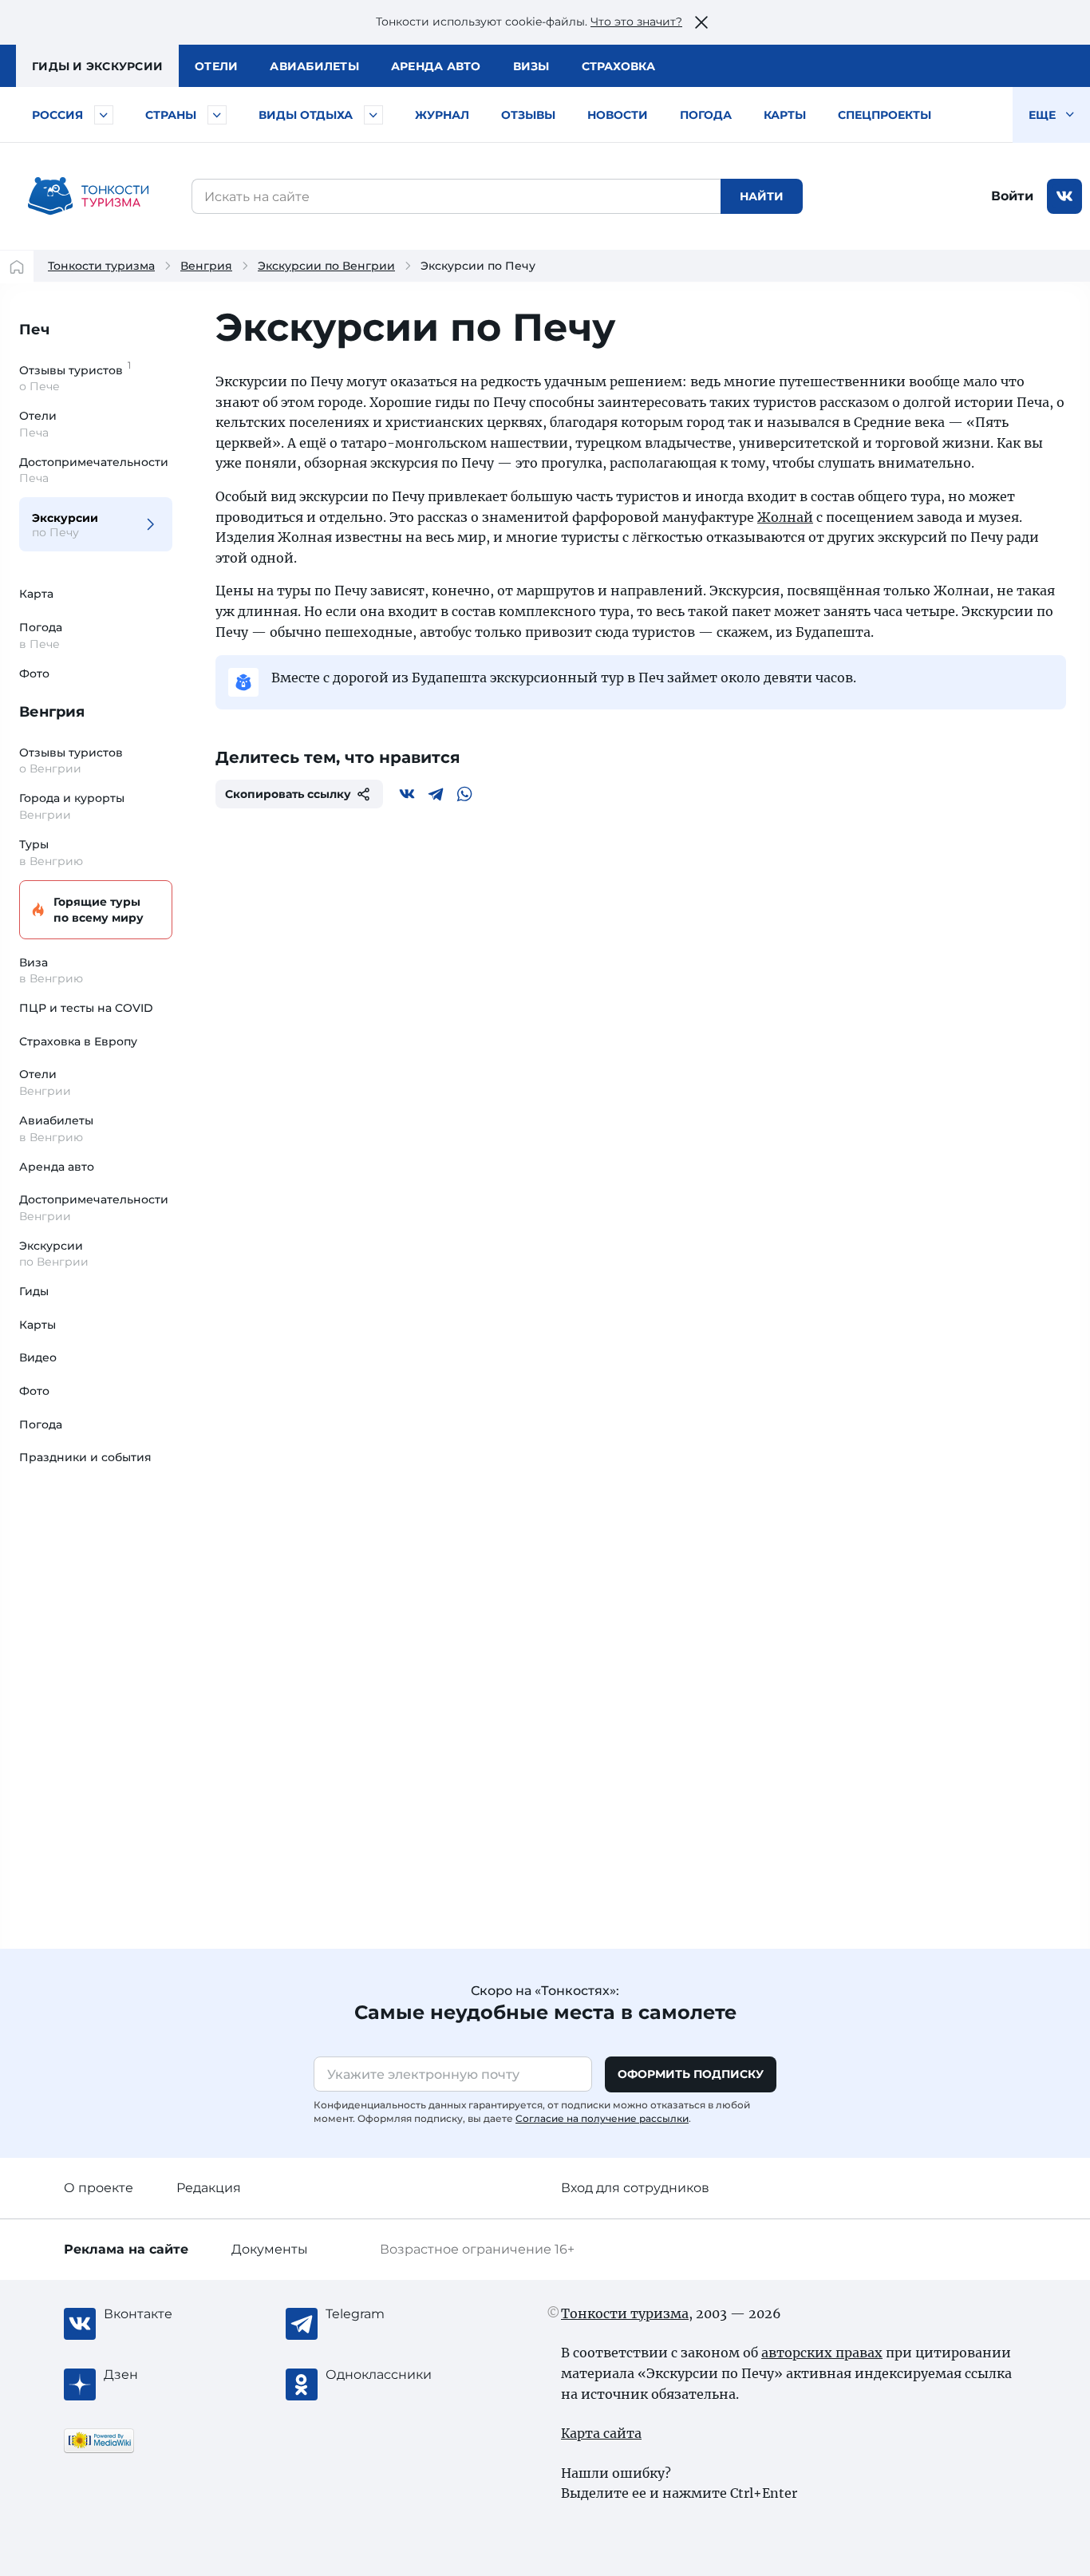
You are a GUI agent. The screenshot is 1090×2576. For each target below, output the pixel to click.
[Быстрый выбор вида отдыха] (373, 115)
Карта (36, 594)
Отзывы (528, 115)
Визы (531, 66)
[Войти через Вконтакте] (1064, 196)
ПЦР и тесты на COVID (86, 1008)
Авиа (314, 66)
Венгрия (206, 266)
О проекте (99, 2188)
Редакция (209, 2188)
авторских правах (822, 2353)
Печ (34, 330)
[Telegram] (436, 794)
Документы (270, 2249)
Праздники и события (85, 1457)
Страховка (618, 66)
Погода (706, 115)
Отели (216, 66)
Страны (171, 115)
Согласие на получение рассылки (602, 2118)
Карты (785, 115)
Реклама (126, 2249)
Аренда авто (436, 66)
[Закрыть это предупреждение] (701, 22)
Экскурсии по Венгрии (326, 266)
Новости (618, 115)
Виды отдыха (306, 115)
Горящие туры (99, 910)
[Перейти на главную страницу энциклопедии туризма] (89, 196)
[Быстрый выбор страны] (217, 115)
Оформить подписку (691, 2074)
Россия (57, 115)
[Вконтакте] (407, 794)
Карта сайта (601, 2433)
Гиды (34, 1291)
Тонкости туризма (101, 266)
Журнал (442, 115)
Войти (1012, 196)
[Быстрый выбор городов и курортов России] (104, 115)
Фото (34, 674)
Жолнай (785, 517)
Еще (1044, 115)
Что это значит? (636, 22)
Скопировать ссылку (288, 794)
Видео (38, 1357)
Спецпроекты (885, 115)
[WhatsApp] (464, 794)
